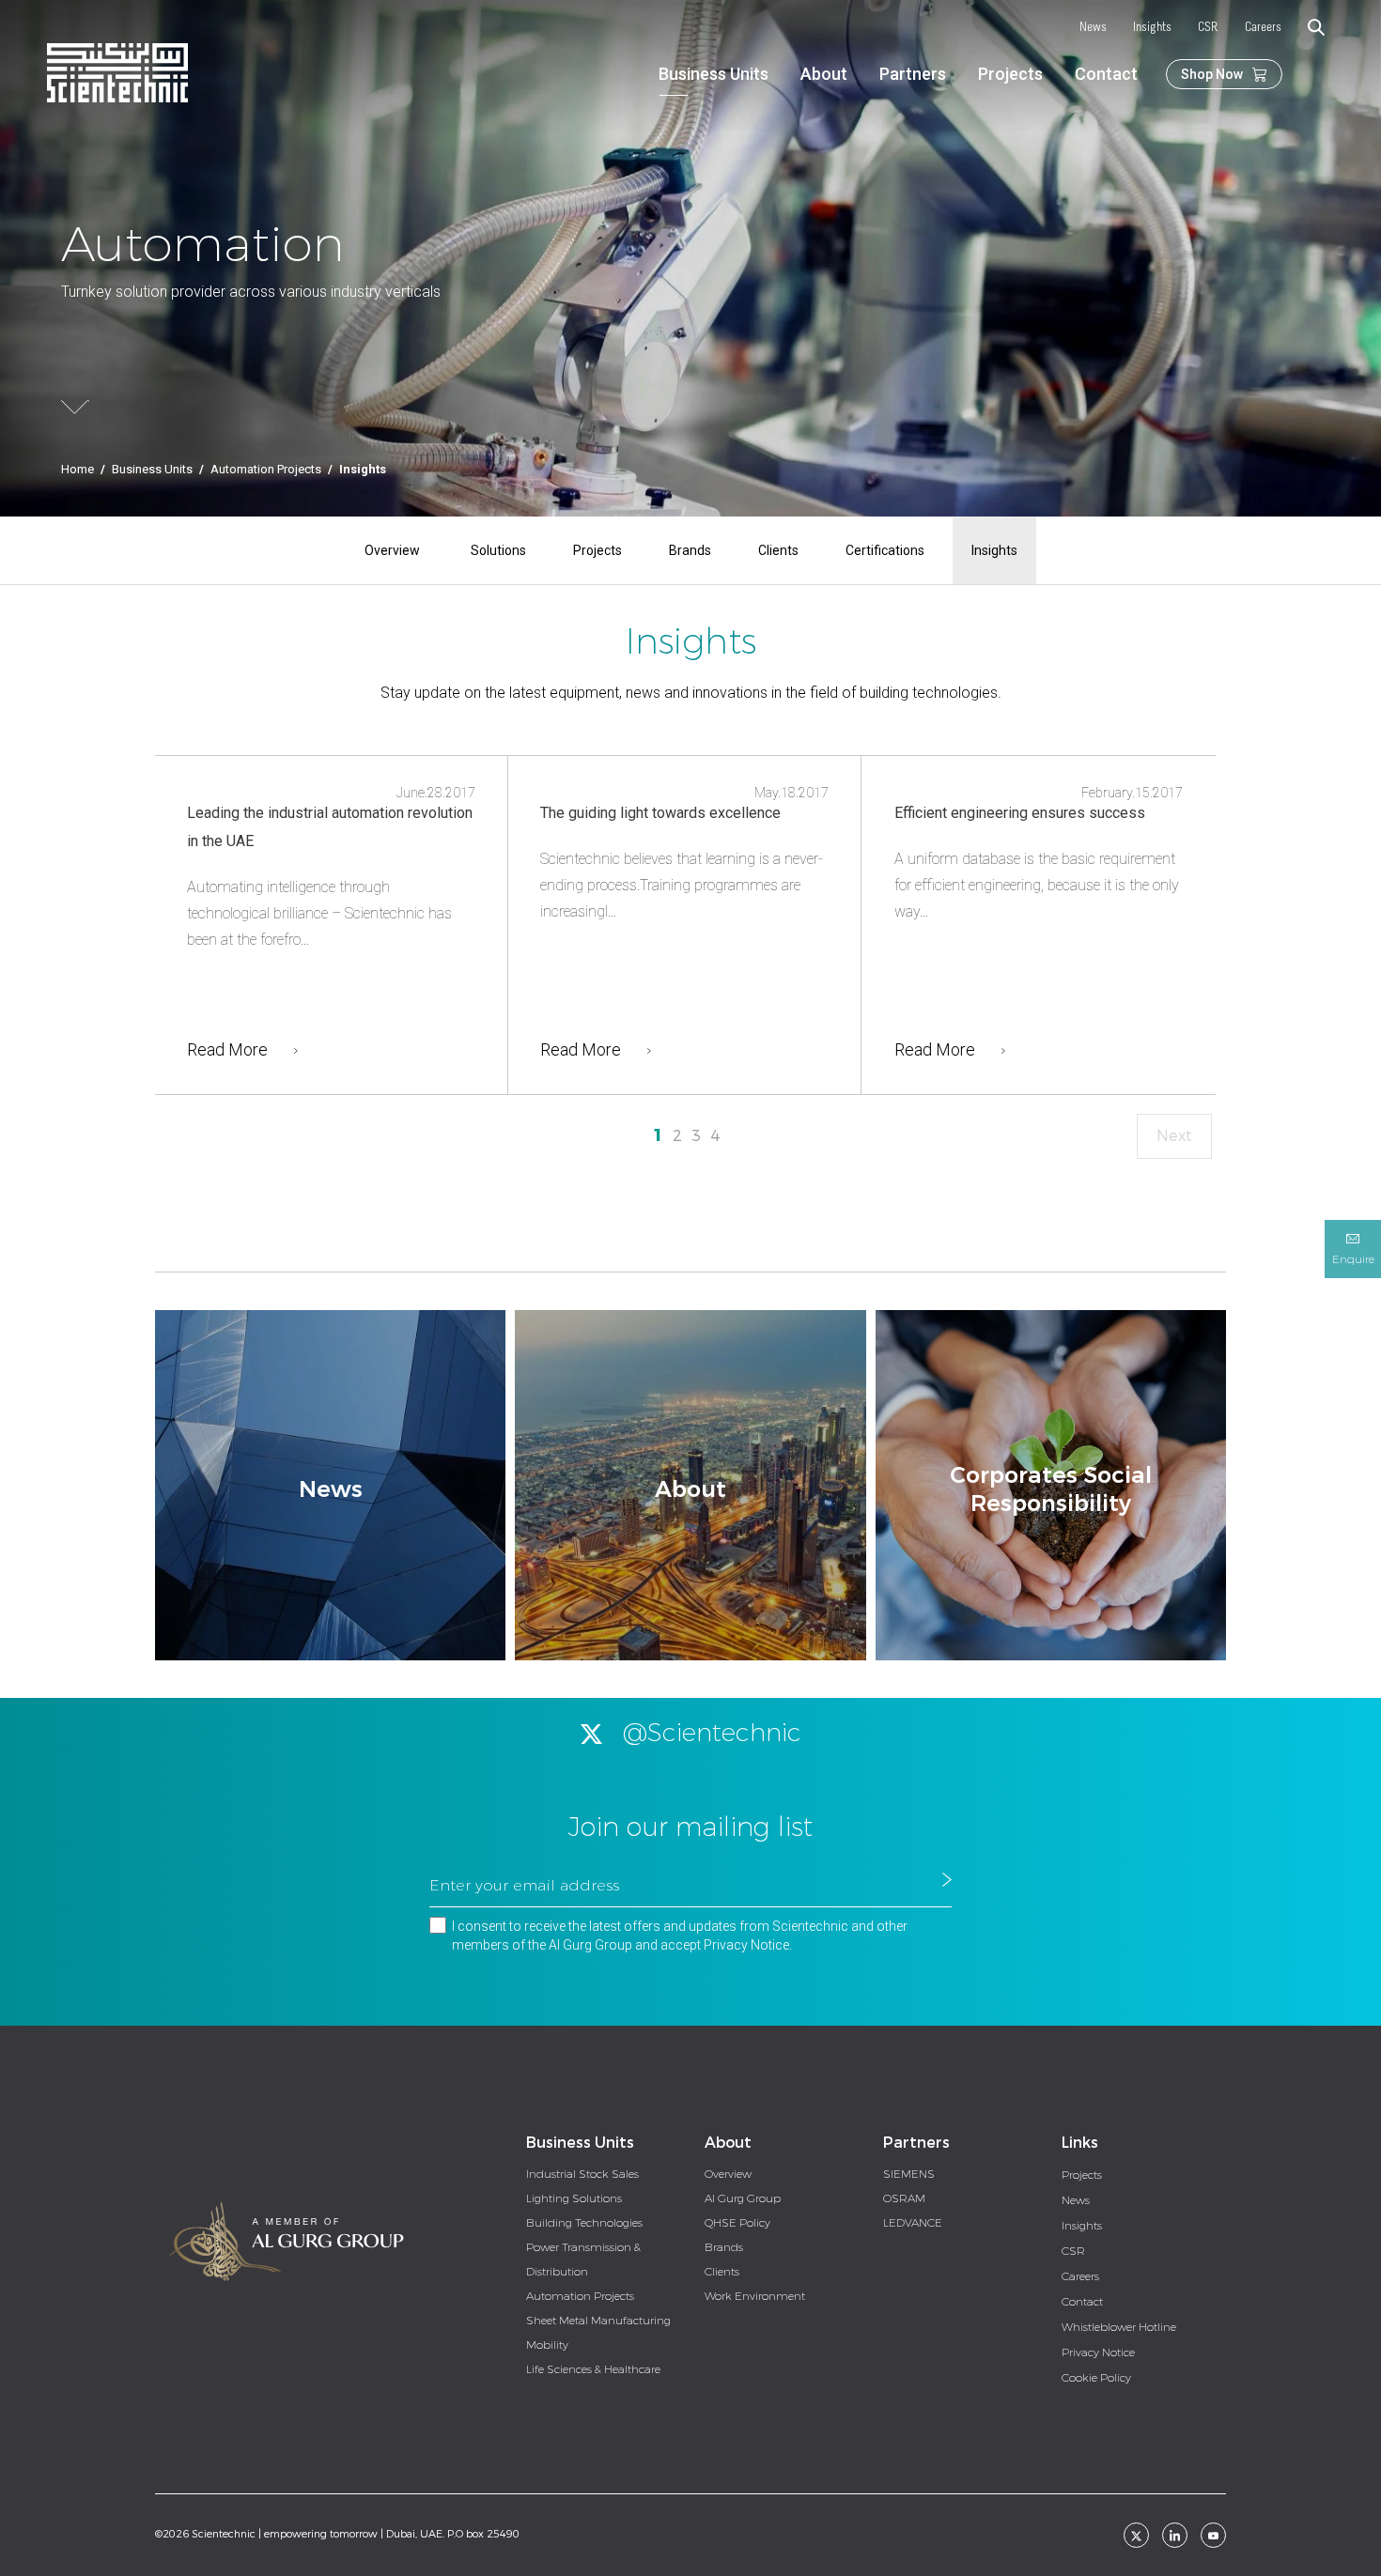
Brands (690, 550)
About (824, 74)
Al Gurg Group (743, 2198)
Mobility (547, 2345)
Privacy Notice (746, 1945)
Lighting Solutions (574, 2198)
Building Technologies (584, 2223)
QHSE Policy (737, 2223)
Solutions (498, 550)
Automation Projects (266, 469)
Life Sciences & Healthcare (593, 2369)
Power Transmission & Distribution (583, 2260)
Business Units (714, 74)
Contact (1106, 74)
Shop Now (1212, 74)
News (1093, 28)
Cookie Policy (1096, 2378)
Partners (913, 74)
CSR (1208, 28)
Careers (1263, 28)
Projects (1010, 74)
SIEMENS (909, 2174)
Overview (392, 550)
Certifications (885, 550)
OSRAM (904, 2198)
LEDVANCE (913, 2223)
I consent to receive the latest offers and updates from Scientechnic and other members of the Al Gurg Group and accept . (680, 1936)
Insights (1152, 28)
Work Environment (755, 2296)
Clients (778, 550)
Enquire (1353, 1259)
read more (227, 1049)
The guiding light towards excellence (660, 813)
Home (78, 469)
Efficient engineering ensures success (1020, 813)
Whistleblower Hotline (1119, 2327)
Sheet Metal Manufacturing (598, 2321)
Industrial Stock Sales (582, 2174)
